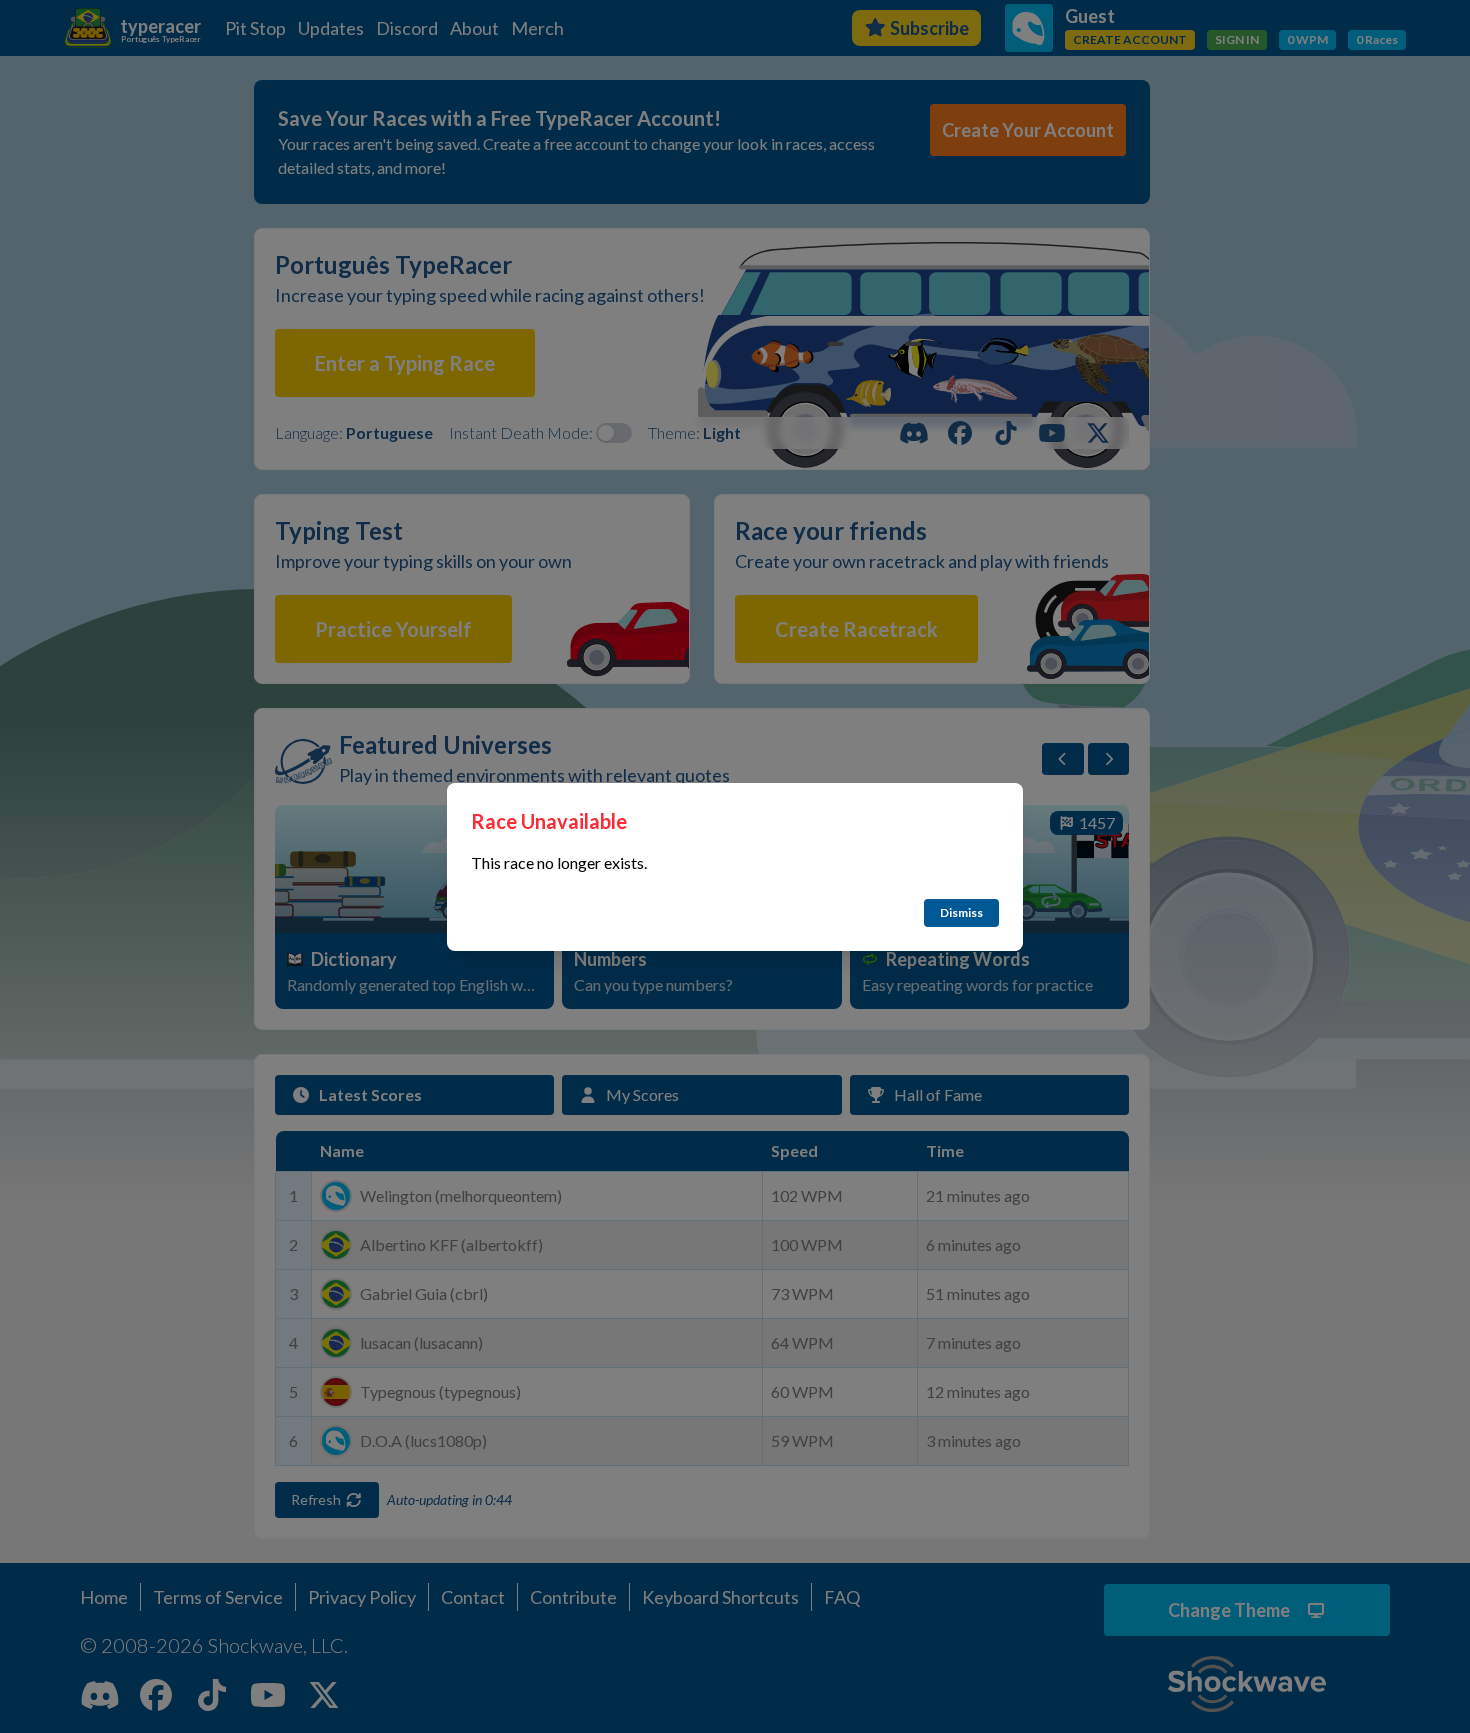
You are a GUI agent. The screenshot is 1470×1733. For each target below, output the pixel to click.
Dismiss (961, 912)
